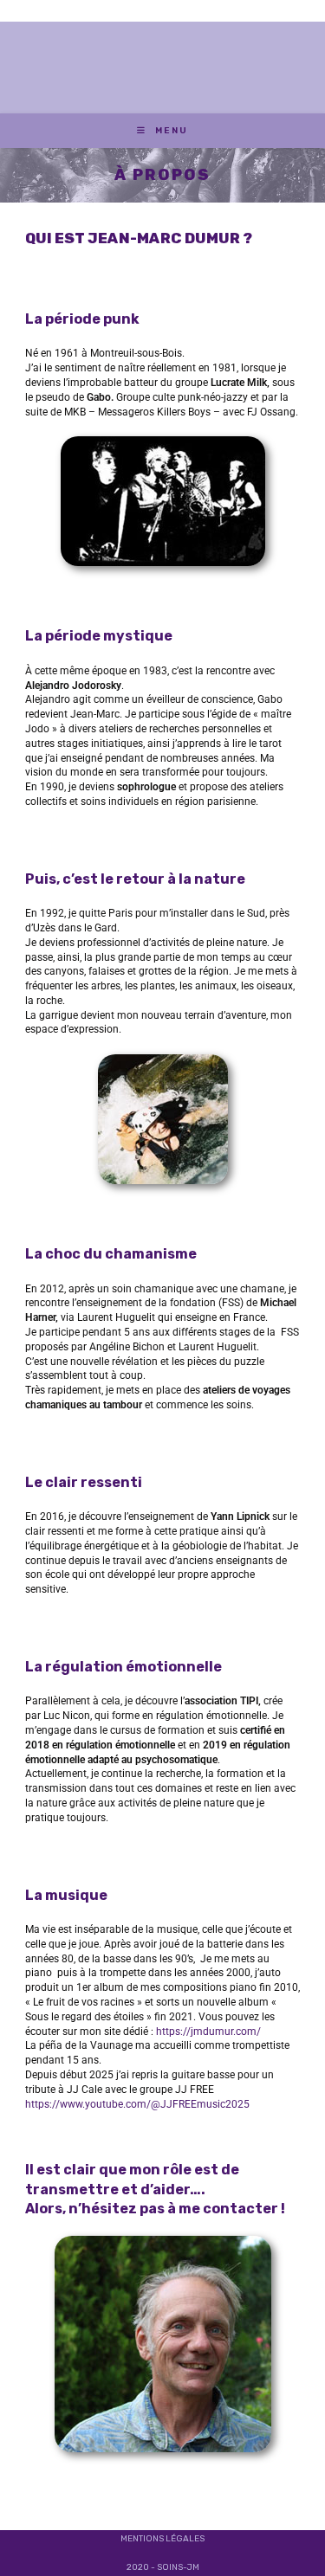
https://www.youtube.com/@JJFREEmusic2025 (137, 2104)
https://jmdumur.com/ (208, 2032)
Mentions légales (162, 2539)
